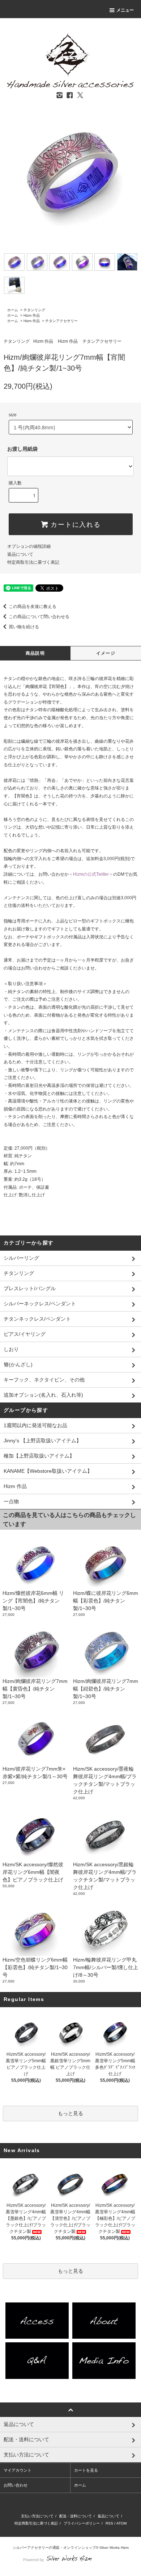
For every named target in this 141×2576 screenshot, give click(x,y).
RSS (109, 2523)
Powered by (34, 2560)
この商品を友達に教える (33, 607)
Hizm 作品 (32, 315)
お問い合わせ (16, 2485)
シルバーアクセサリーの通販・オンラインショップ (54, 2548)
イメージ (106, 653)
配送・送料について (76, 2516)
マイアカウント (18, 2470)
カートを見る (86, 2470)
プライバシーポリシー (82, 2523)
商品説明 (35, 653)
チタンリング (34, 310)
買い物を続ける (24, 627)
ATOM (121, 2523)
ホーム (13, 310)
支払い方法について (37, 2516)
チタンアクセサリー (61, 321)
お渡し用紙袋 (22, 449)
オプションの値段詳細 (29, 546)
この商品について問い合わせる (39, 617)
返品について (20, 554)
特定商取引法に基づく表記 (33, 562)
